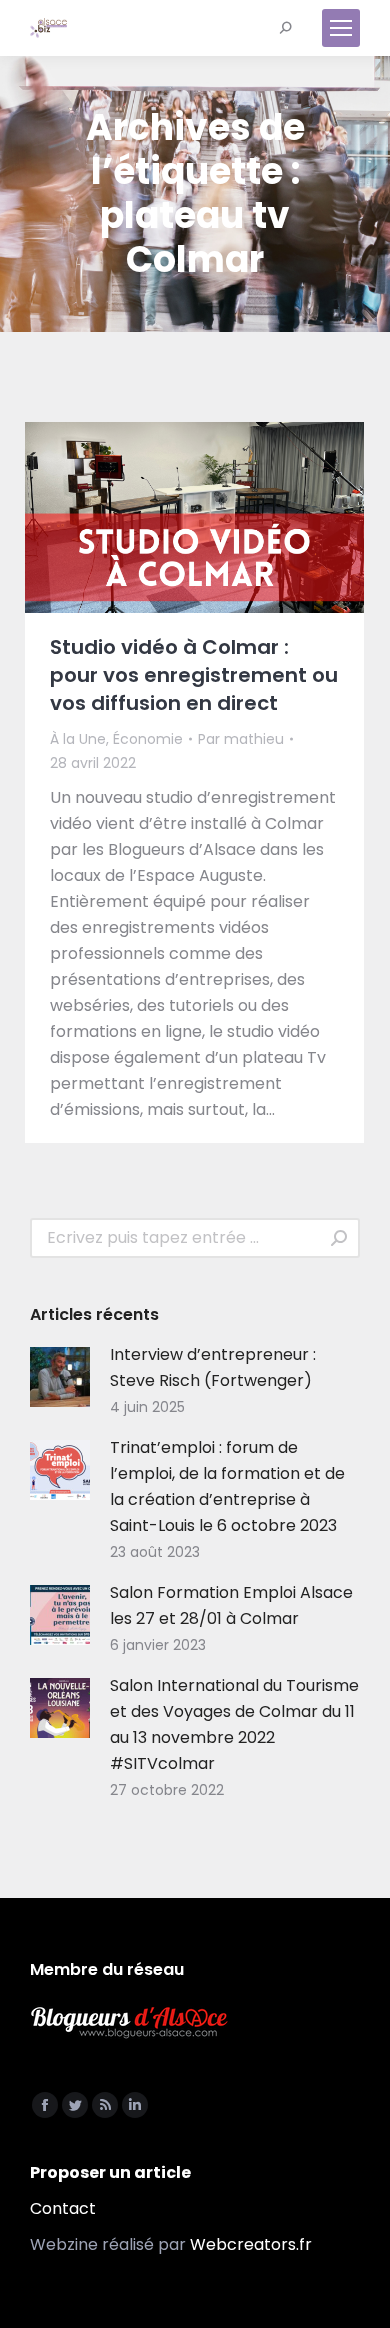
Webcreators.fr (251, 2244)
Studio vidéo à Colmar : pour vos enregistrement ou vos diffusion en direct (194, 675)
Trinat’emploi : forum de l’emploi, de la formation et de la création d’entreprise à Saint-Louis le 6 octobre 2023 (227, 1486)
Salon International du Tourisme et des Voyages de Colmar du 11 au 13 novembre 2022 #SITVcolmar (234, 1724)
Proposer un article (110, 2172)
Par (241, 739)
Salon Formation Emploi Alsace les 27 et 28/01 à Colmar (231, 1605)
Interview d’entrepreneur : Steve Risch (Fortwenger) (213, 1367)
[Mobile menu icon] (341, 28)
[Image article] (60, 1377)
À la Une (78, 739)
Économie (148, 739)
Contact (63, 2208)
